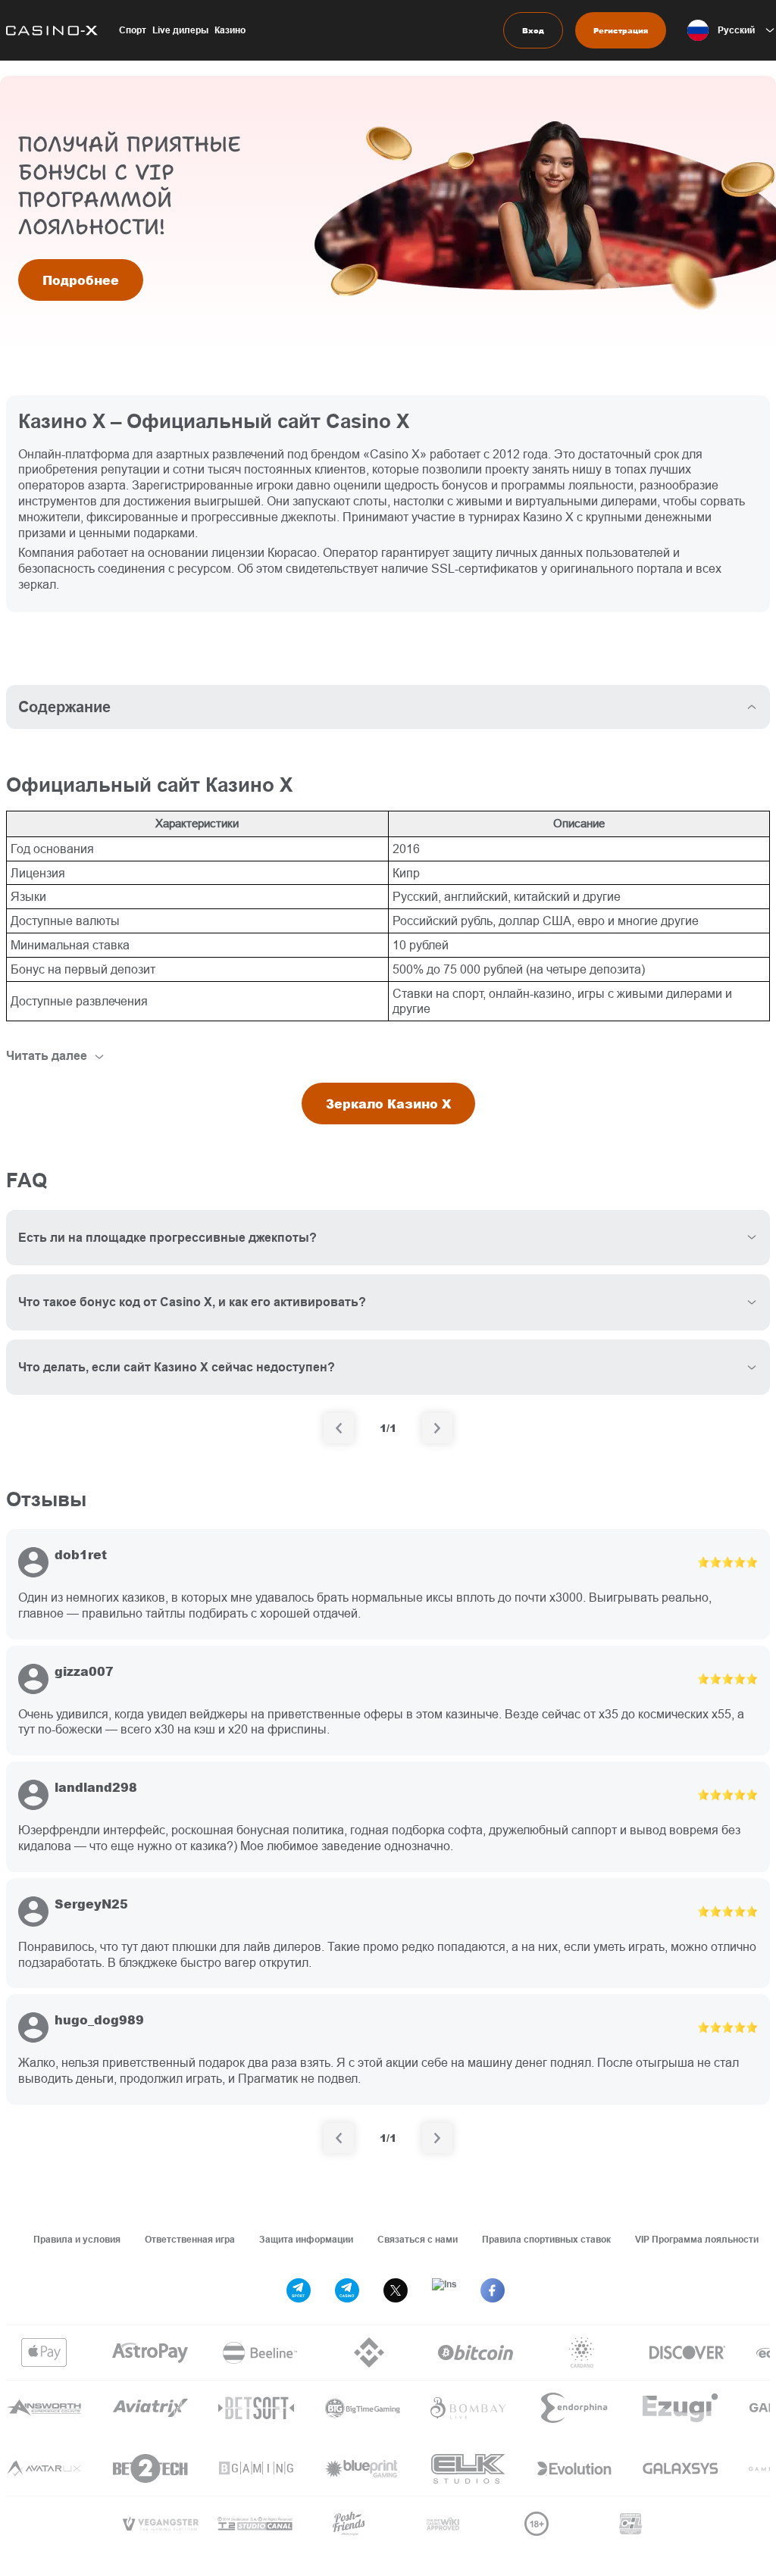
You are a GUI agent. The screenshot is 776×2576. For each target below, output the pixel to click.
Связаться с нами (418, 2239)
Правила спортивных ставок (546, 2239)
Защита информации (306, 2239)
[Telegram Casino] (347, 2290)
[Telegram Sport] (299, 2290)
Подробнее (81, 280)
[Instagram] (444, 2290)
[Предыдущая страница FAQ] (339, 1428)
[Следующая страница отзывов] (437, 2138)
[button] (732, 30)
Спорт (133, 30)
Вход (533, 30)
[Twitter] (396, 2290)
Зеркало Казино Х (388, 1104)
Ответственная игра (190, 2239)
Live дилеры (180, 30)
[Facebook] (493, 2290)
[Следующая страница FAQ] (437, 1428)
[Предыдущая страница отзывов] (339, 2138)
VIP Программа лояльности (697, 2239)
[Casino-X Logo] (49, 30)
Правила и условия (77, 2239)
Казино (230, 30)
